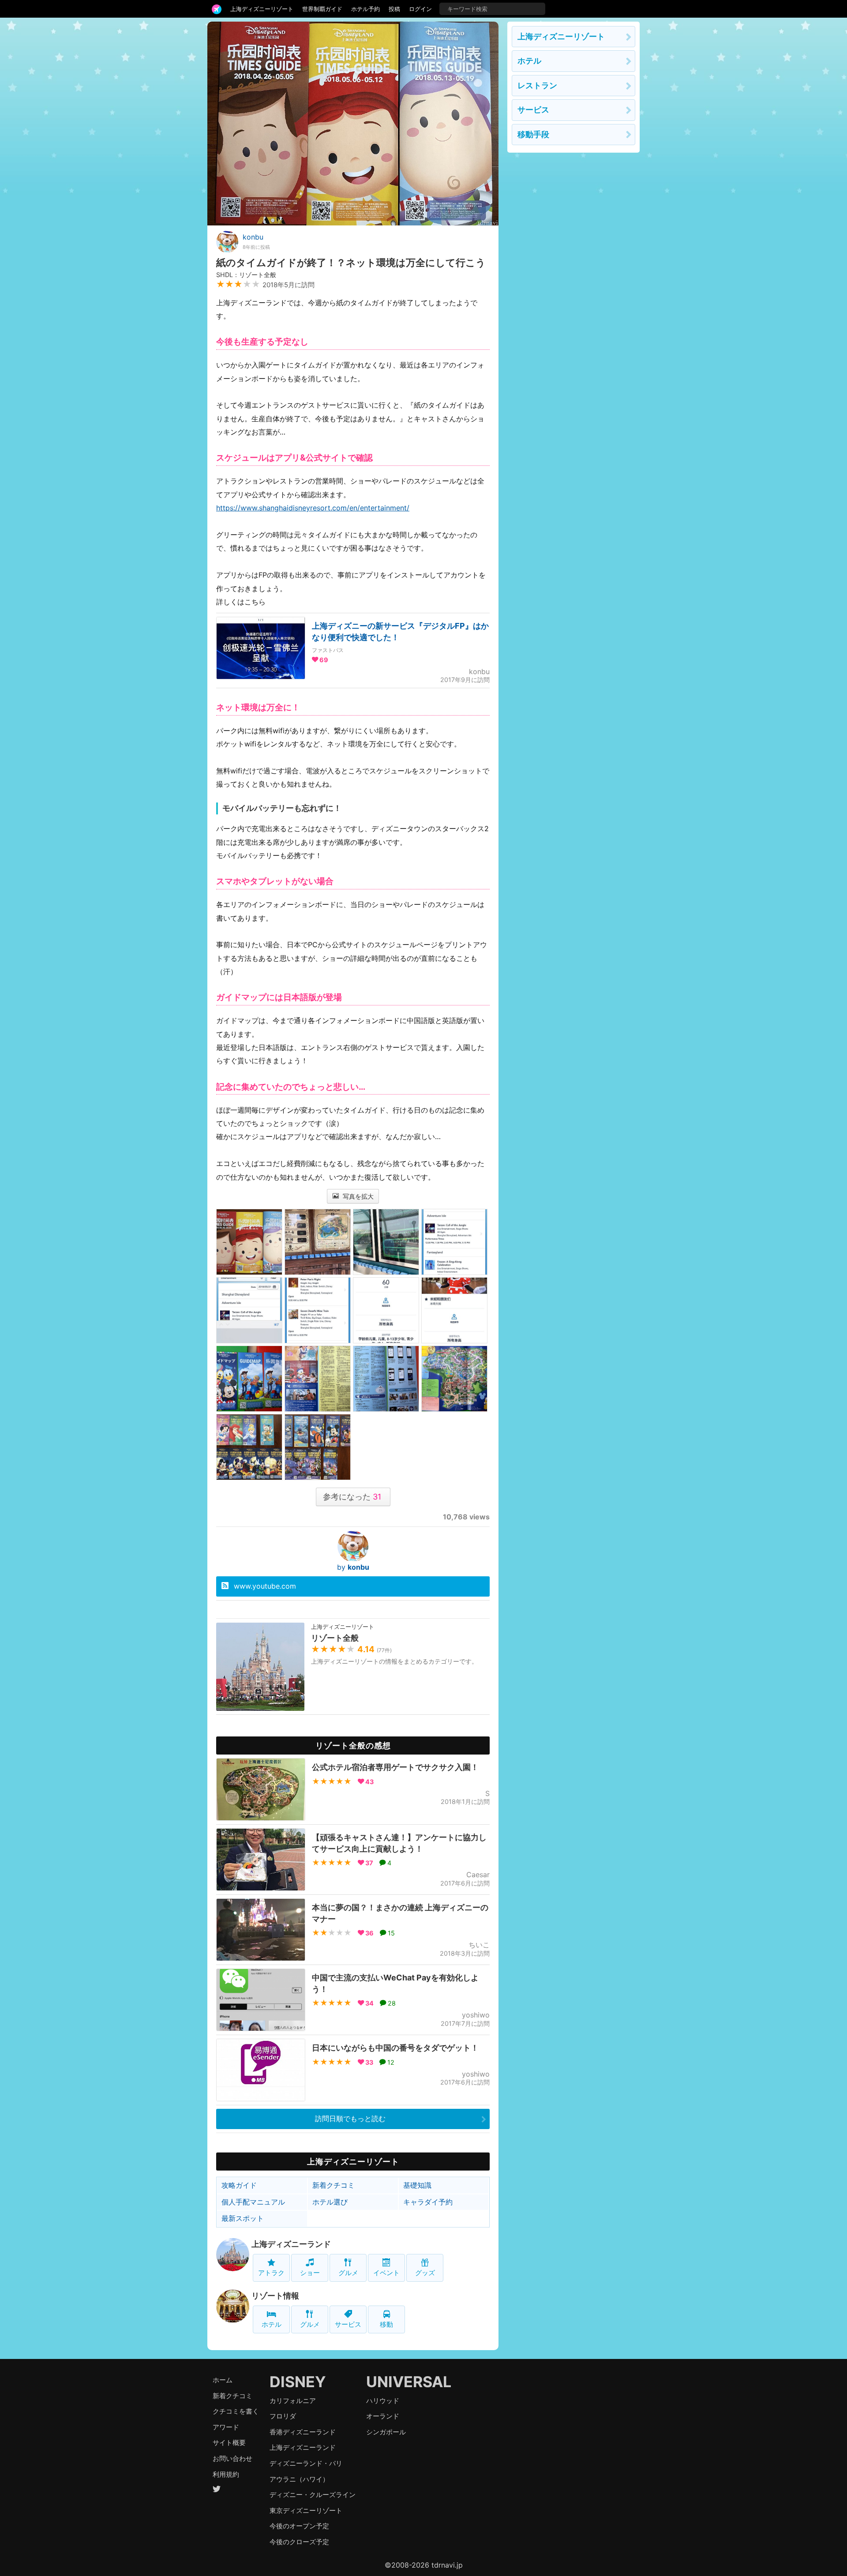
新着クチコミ (334, 2185)
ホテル (272, 2324)
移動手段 (533, 134)
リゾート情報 (275, 2296)
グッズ (425, 2273)
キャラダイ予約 (428, 2202)
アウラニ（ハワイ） (299, 2479)
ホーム (223, 2380)
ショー (310, 2273)
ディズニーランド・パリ (306, 2463)
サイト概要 (229, 2443)
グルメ (348, 2273)
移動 (386, 2324)
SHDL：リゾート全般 (246, 275)
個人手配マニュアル (253, 2202)
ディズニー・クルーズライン (313, 2495)
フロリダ (283, 2416)
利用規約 (226, 2474)
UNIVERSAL (409, 2382)
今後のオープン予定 (299, 2526)
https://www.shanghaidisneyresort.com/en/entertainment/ (313, 508)
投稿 (394, 9)
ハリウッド (383, 2401)
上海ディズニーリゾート (262, 9)
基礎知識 (417, 2185)
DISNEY (298, 2382)
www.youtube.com (265, 1586)
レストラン (537, 85)
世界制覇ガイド (322, 9)
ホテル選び (330, 2202)
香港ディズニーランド (303, 2432)
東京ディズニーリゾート (306, 2510)
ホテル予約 (365, 9)
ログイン (420, 9)
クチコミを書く (236, 2411)
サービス (348, 2324)
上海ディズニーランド (291, 2244)
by (353, 1567)
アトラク (271, 2273)
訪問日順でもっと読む (350, 2119)
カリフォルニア (293, 2401)
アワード (226, 2427)
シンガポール (386, 2432)
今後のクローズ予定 (299, 2542)
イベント (386, 2273)
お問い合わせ (232, 2458)
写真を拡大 (357, 1196)
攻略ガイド (239, 2185)
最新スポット (243, 2218)
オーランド (383, 2416)
